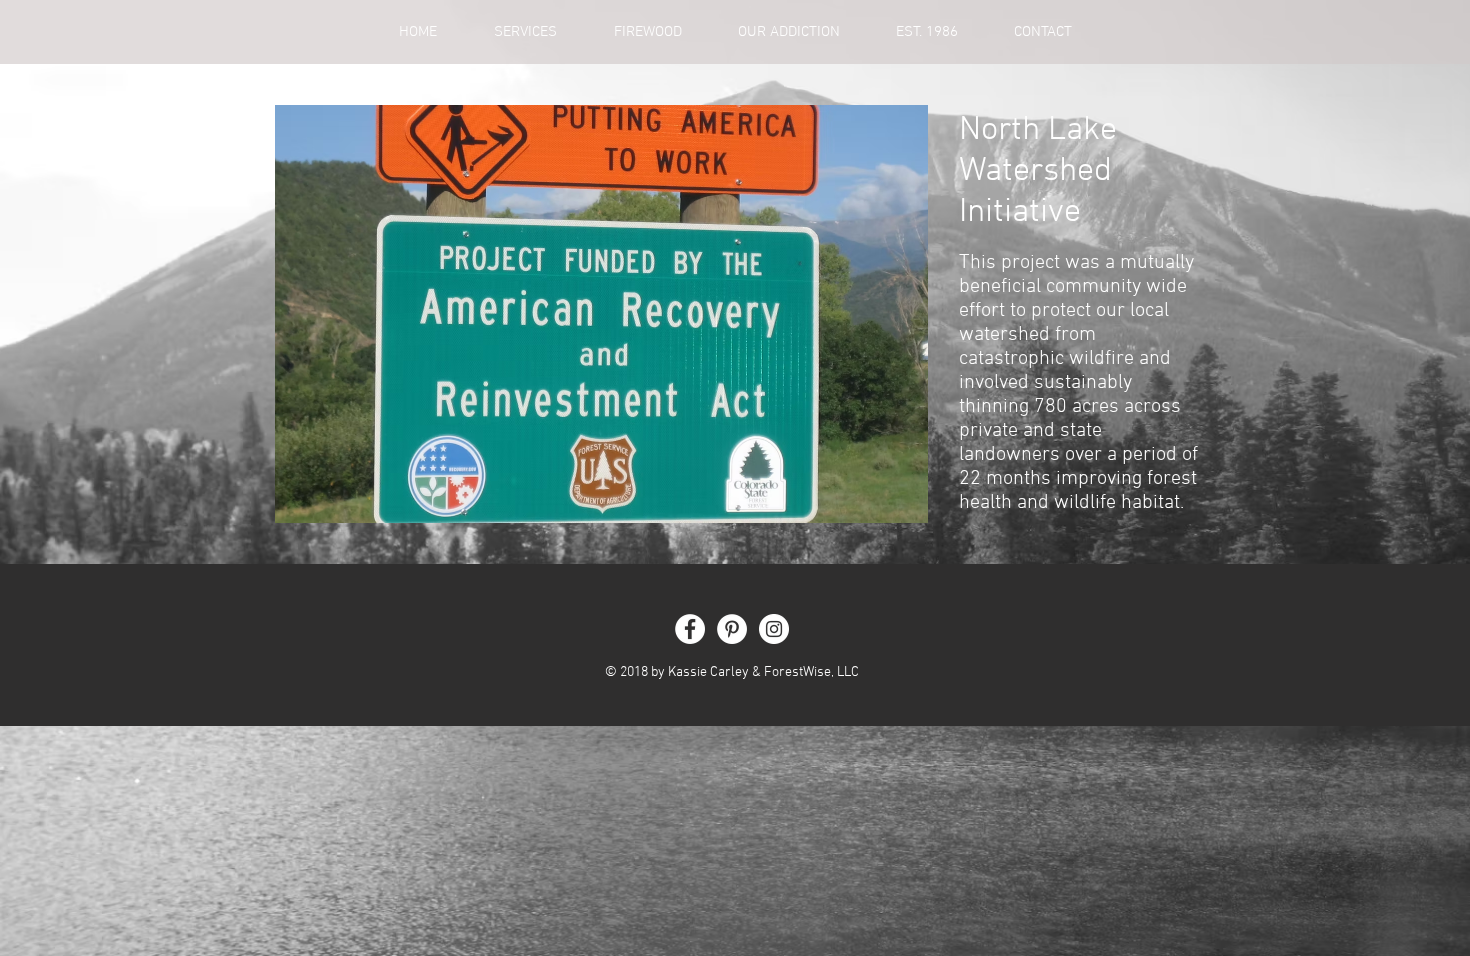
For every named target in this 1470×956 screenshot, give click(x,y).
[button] (601, 314)
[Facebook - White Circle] (690, 629)
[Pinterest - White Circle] (732, 629)
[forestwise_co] (774, 629)
